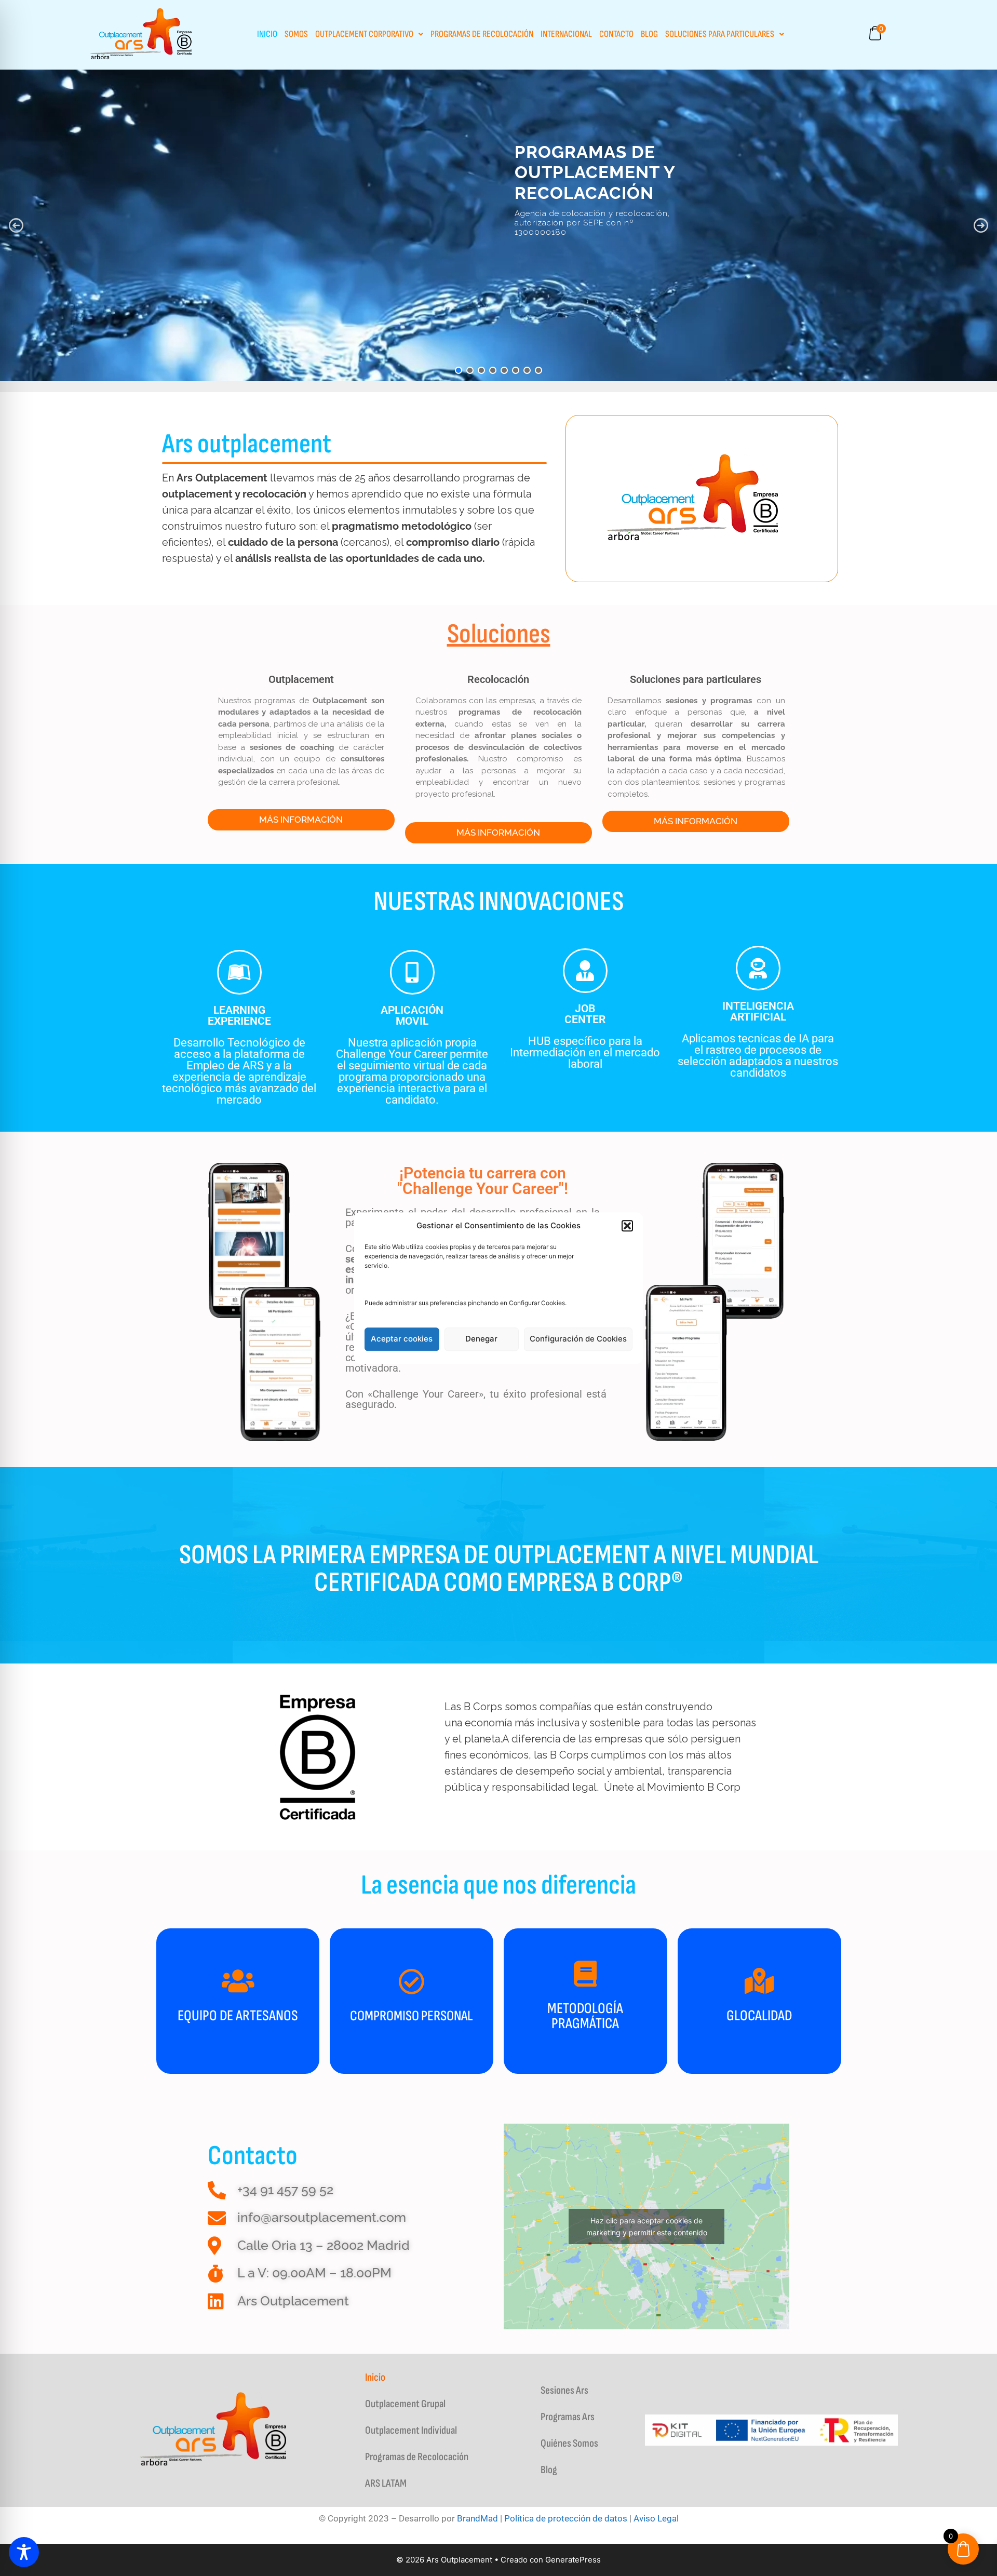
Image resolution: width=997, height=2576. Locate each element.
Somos (296, 34)
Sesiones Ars (564, 2390)
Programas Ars (568, 2417)
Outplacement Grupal (405, 2404)
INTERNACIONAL (566, 34)
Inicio (267, 34)
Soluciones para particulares (720, 34)
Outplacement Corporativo (364, 34)
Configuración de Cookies (578, 1339)
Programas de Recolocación (482, 34)
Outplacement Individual (411, 2430)
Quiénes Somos (569, 2443)
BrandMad (477, 2518)
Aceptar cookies (402, 1339)
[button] (627, 1226)
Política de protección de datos (566, 2518)
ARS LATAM (386, 2483)
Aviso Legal (656, 2518)
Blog (649, 34)
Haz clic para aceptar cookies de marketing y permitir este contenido (647, 2226)
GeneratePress (573, 2560)
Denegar (481, 1339)
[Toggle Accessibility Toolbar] (24, 2552)
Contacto (616, 34)
